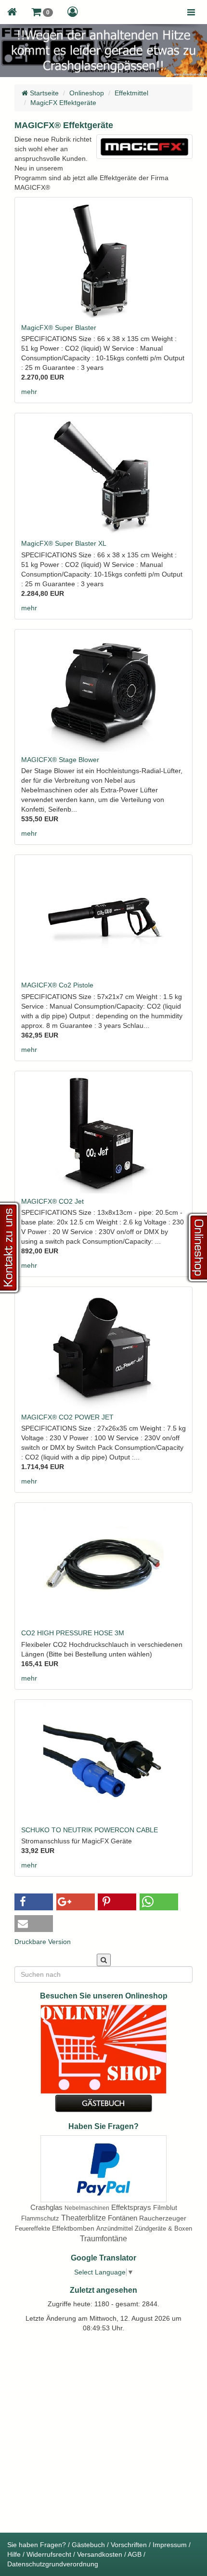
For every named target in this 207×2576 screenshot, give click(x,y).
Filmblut (165, 2208)
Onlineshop (87, 93)
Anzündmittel (115, 2228)
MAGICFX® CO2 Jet (52, 1201)
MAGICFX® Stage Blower (60, 760)
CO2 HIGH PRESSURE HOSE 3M (73, 1633)
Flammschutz (40, 2218)
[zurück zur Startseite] (12, 12)
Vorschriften (129, 2545)
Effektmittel (131, 93)
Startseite (43, 93)
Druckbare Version (43, 1942)
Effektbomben (73, 2228)
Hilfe (14, 2554)
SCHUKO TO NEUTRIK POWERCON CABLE (90, 1830)
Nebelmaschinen (87, 2208)
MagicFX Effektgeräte (63, 103)
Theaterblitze (84, 2218)
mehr (29, 392)
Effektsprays (131, 2207)
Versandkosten (100, 2554)
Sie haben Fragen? (37, 2545)
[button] (42, 12)
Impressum (170, 2545)
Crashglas (46, 2207)
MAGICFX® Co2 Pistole (57, 985)
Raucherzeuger (163, 2218)
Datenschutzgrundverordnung (53, 2564)
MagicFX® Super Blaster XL (64, 543)
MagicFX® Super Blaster (59, 328)
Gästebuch (88, 2545)
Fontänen (123, 2218)
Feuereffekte (32, 2228)
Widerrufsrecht (49, 2554)
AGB (135, 2554)
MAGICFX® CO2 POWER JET (67, 1417)
